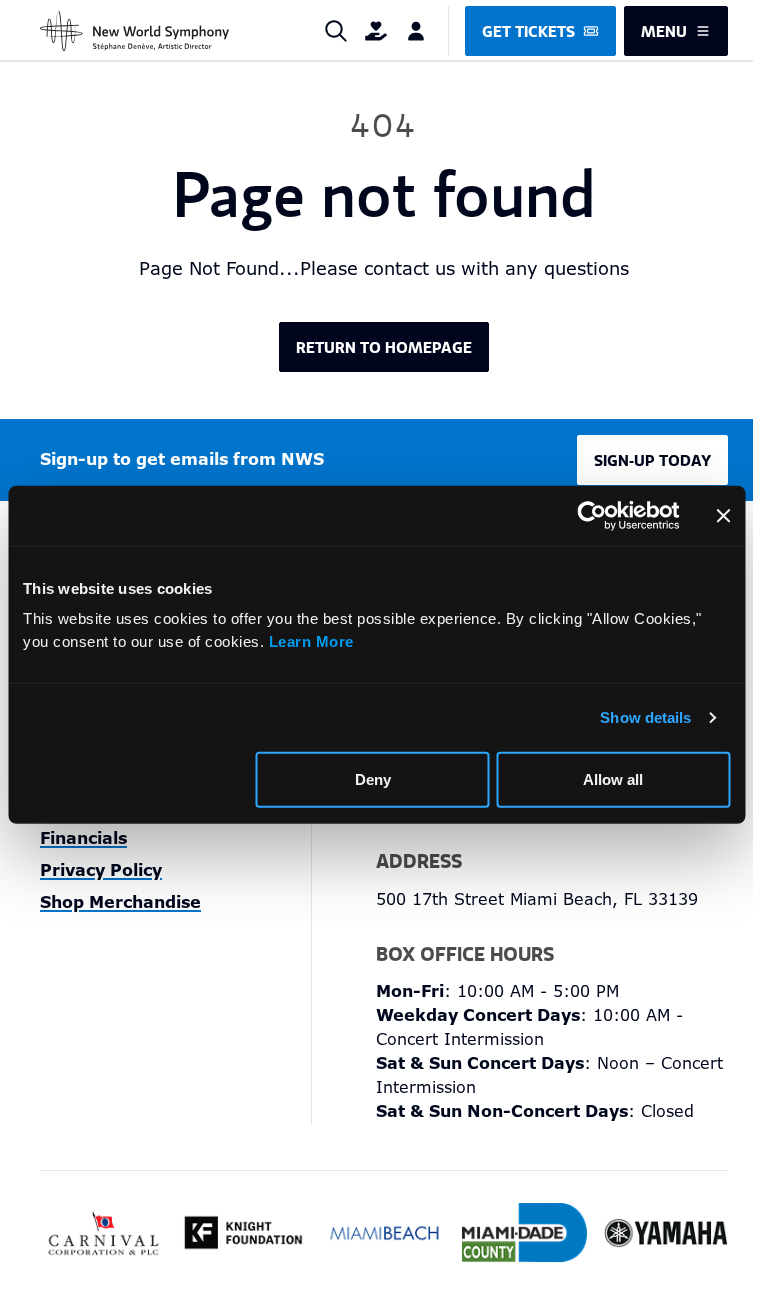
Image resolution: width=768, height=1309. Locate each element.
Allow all (613, 778)
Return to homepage (384, 347)
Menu (664, 31)
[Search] (336, 31)
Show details (645, 716)
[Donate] (376, 31)
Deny (373, 778)
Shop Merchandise (120, 902)
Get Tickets (528, 31)
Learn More (311, 640)
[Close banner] (723, 515)
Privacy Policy (101, 870)
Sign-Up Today (652, 460)
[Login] (416, 31)
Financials (83, 838)
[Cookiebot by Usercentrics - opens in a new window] (591, 515)
